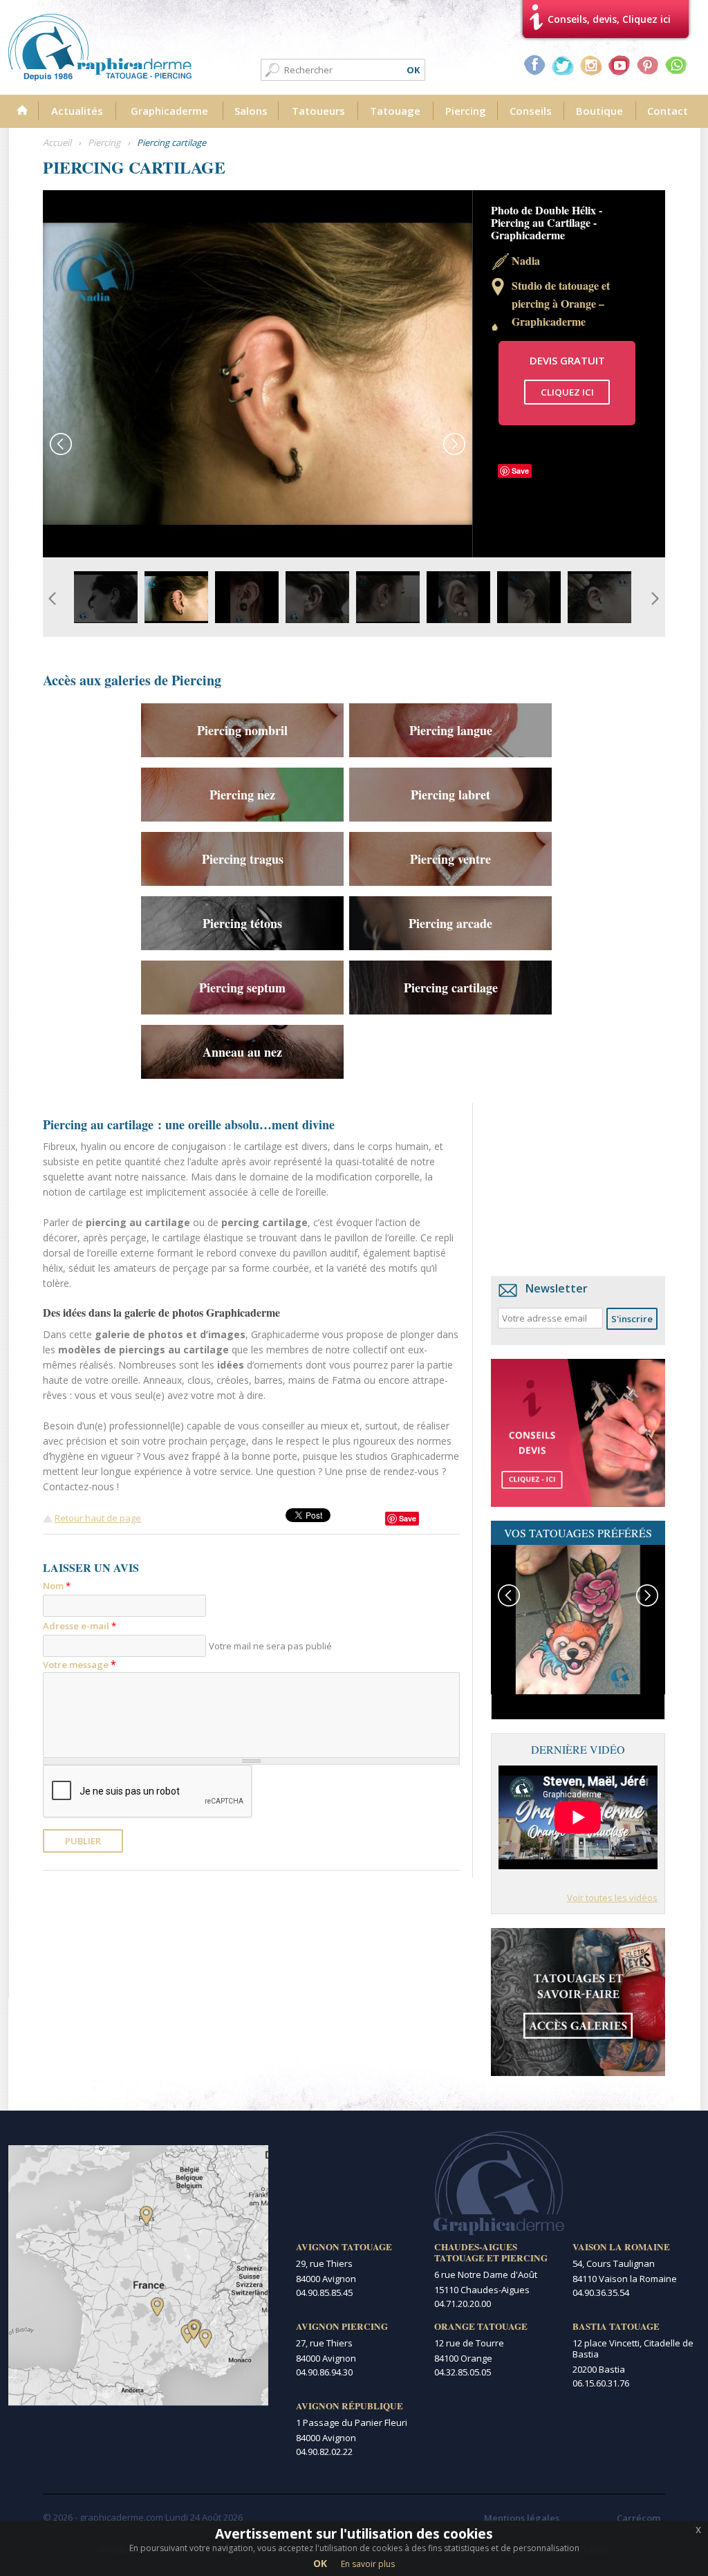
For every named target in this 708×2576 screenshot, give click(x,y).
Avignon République (350, 2406)
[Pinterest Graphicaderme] (648, 65)
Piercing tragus (243, 859)
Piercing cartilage (451, 988)
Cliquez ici (567, 392)
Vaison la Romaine (621, 2247)
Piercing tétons (242, 923)
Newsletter (557, 1288)
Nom (57, 1586)
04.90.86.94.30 (324, 2372)
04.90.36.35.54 (601, 2292)
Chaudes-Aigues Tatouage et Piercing (491, 2252)
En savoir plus (368, 2564)
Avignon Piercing (342, 2326)
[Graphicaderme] (100, 47)
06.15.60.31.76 (601, 2383)
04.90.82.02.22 (324, 2452)
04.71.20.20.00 (463, 2304)
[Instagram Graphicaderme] (591, 65)
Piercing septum (242, 988)
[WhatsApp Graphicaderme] (676, 65)
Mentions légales (522, 2518)
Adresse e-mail (80, 1626)
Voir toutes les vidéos (612, 1898)
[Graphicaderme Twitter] (563, 65)
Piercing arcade (450, 923)
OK (320, 2563)
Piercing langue (451, 730)
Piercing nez (242, 795)
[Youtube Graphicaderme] (619, 65)
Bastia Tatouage (616, 2326)
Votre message (80, 1664)
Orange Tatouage (481, 2326)
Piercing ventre (450, 859)
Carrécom (639, 2518)
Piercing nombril (242, 730)
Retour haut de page (98, 1518)
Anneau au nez (242, 1052)
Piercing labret (450, 795)
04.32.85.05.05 (463, 2372)
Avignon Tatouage (344, 2247)
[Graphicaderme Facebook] (534, 65)
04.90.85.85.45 (324, 2292)
